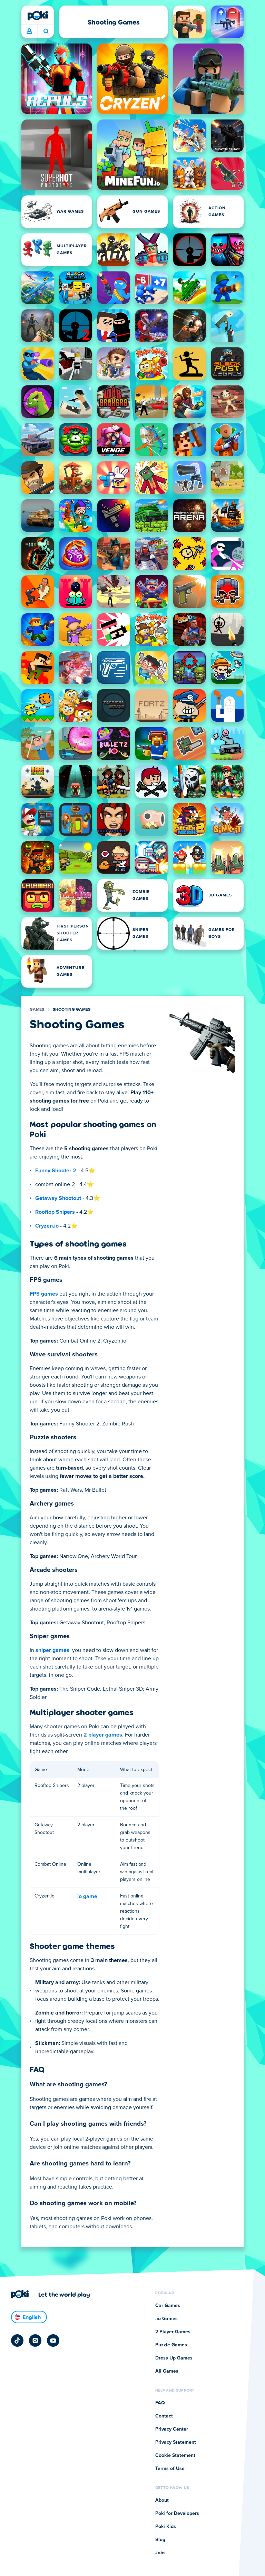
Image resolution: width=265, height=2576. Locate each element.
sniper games (52, 1650)
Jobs (160, 2553)
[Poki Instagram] (35, 2340)
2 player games (103, 1735)
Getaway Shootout (58, 1198)
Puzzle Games (171, 2345)
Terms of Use (170, 2469)
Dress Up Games (174, 2358)
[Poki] (38, 16)
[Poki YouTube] (53, 2340)
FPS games (44, 1294)
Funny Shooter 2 (56, 1171)
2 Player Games (173, 2332)
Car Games (168, 2306)
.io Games (166, 2319)
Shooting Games (72, 1010)
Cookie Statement (175, 2455)
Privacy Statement (176, 2442)
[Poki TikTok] (17, 2340)
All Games (167, 2371)
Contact (164, 2416)
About (162, 2500)
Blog (160, 2540)
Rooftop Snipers (55, 1212)
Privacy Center (172, 2429)
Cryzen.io (47, 1226)
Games (37, 1010)
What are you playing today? (46, 31)
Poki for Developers (177, 2513)
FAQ (160, 2403)
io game (87, 1896)
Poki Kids (166, 2527)
